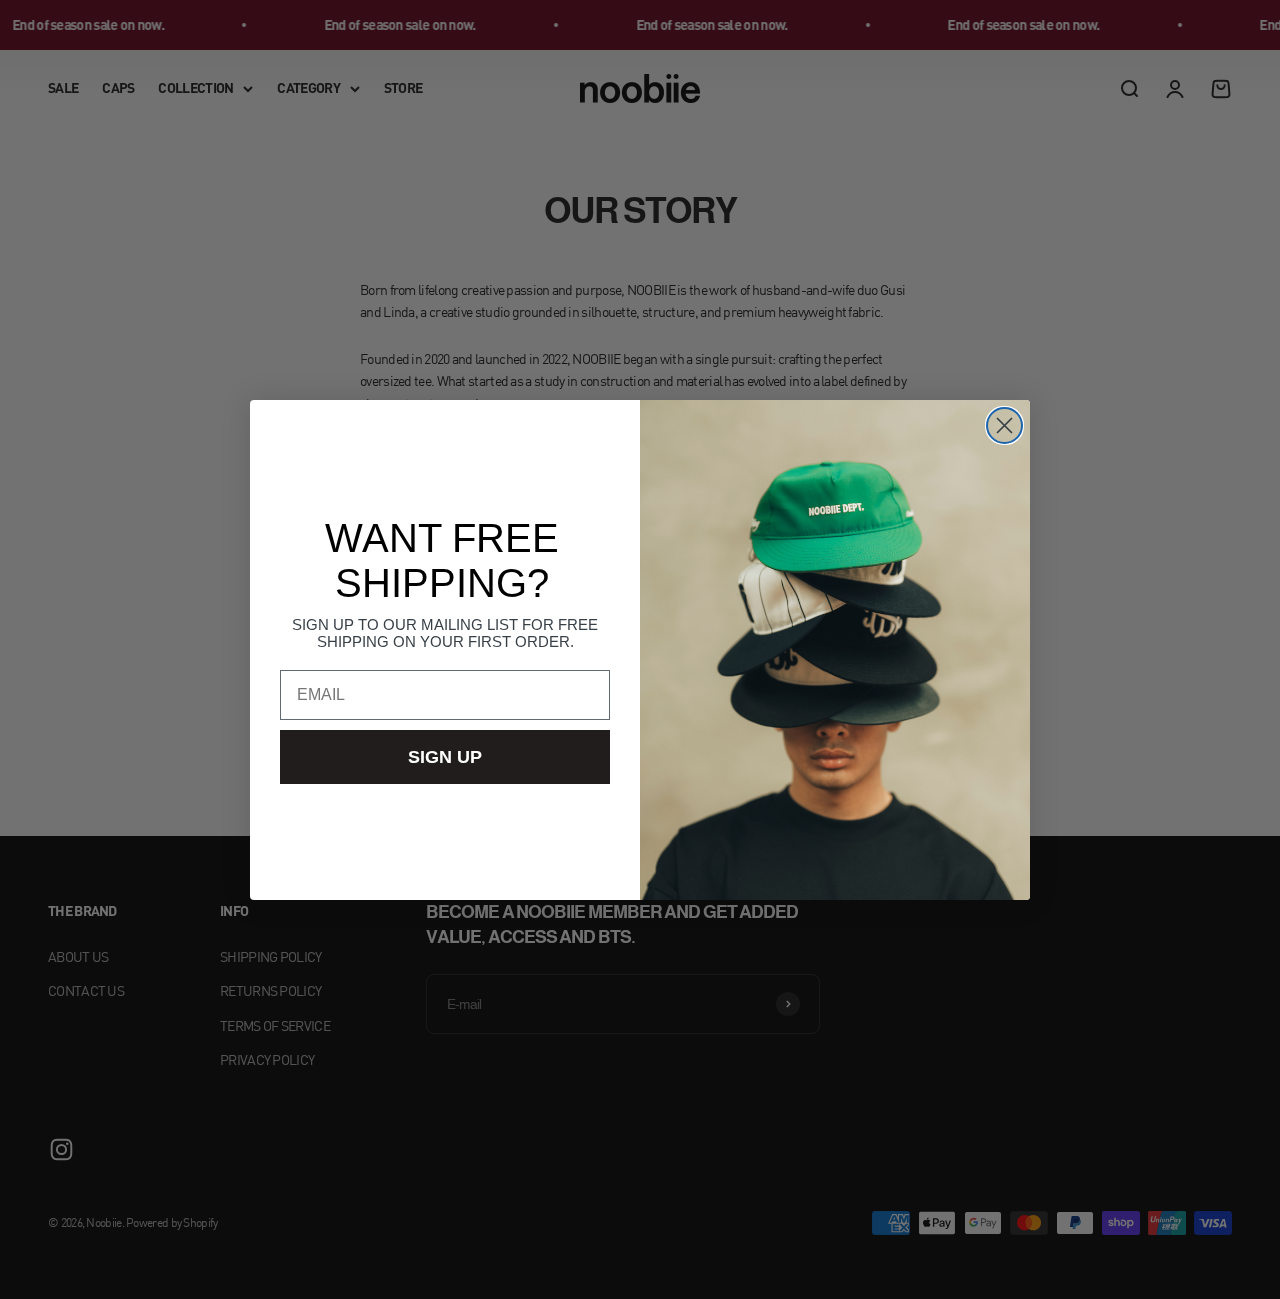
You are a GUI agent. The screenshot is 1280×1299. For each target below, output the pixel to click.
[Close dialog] (1004, 425)
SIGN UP (445, 757)
